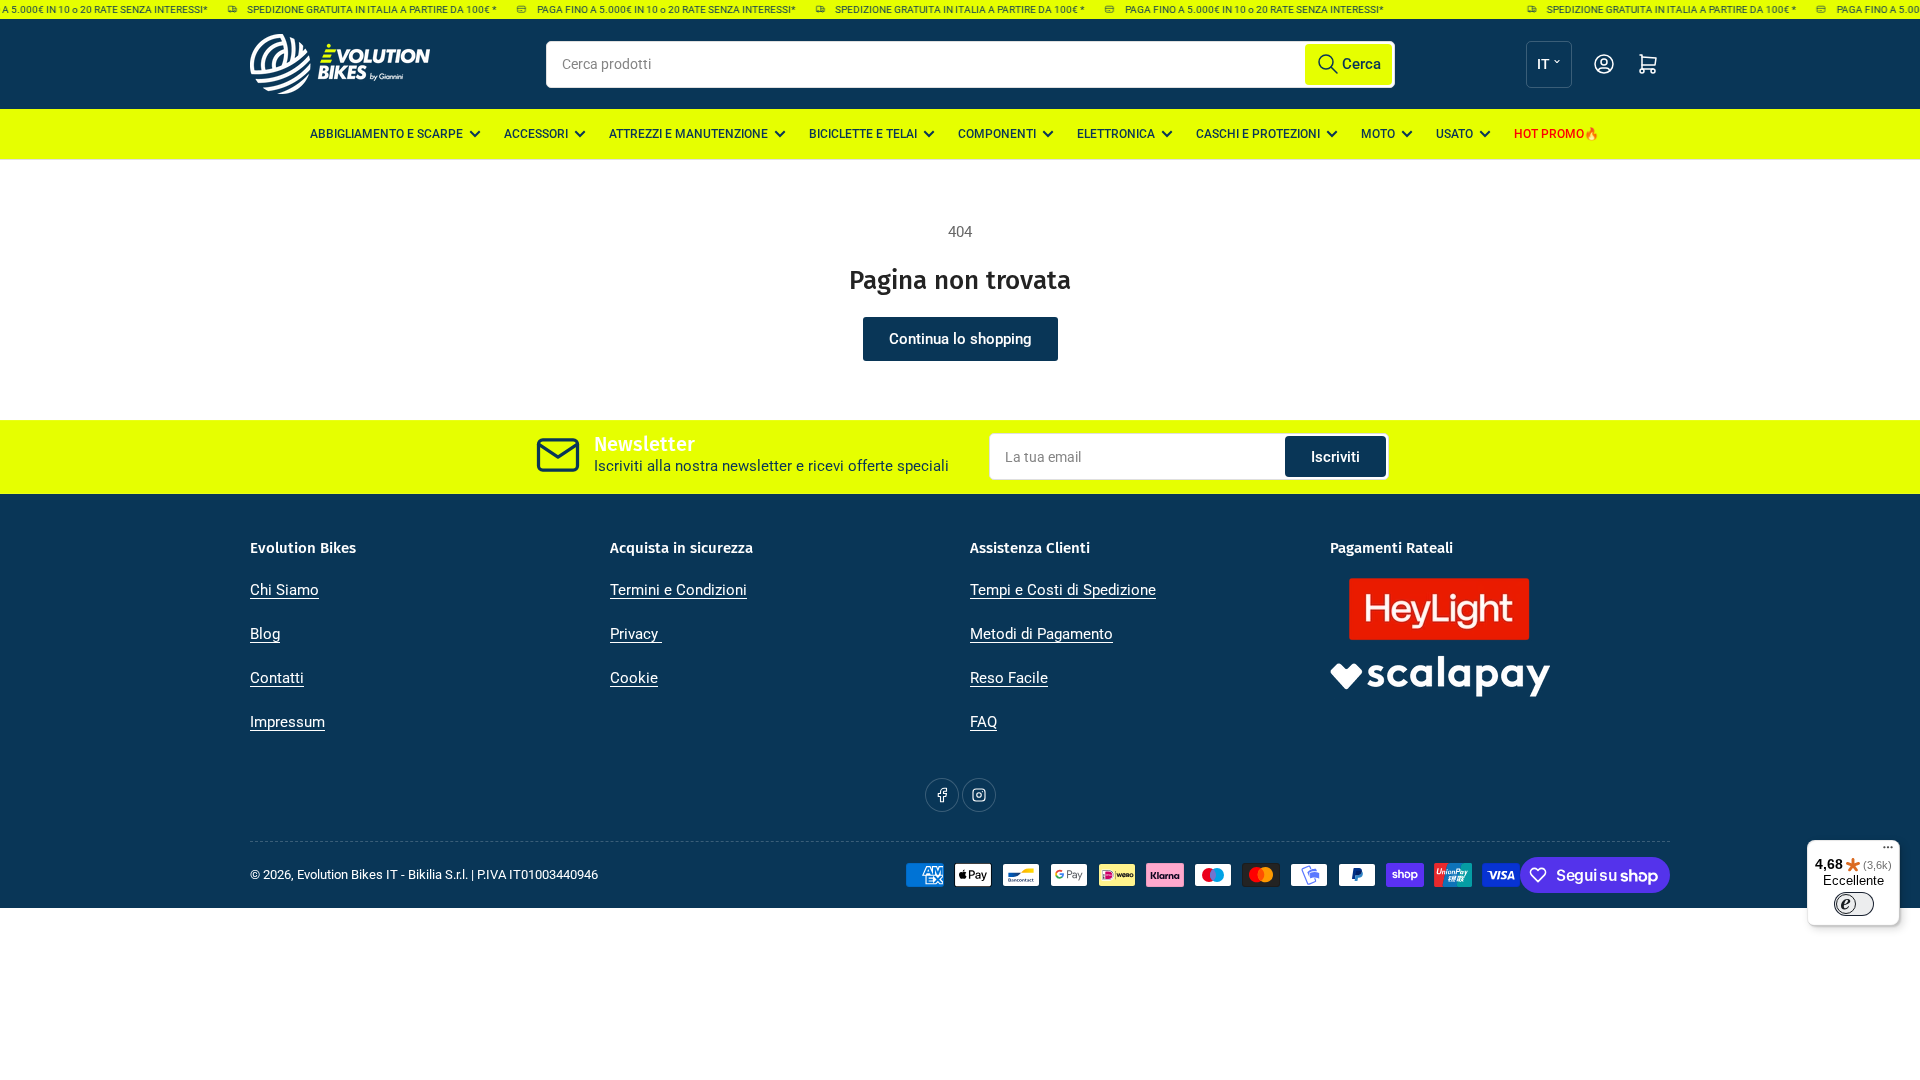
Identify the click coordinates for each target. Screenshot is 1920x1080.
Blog (265, 634)
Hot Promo (1549, 134)
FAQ (983, 722)
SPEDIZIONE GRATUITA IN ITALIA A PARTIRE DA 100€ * (363, 9)
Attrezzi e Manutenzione (688, 134)
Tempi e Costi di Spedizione (1063, 590)
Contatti (277, 678)
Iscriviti (1335, 457)
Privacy (636, 634)
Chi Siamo (284, 590)
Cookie (634, 678)
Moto (1378, 134)
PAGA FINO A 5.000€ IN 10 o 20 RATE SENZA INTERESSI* (658, 9)
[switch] (1854, 904)
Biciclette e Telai (863, 134)
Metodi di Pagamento (1041, 634)
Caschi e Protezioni (1258, 134)
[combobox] (970, 64)
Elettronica (1116, 134)
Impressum (287, 722)
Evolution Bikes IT (347, 874)
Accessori (536, 134)
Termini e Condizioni (678, 590)
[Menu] (1888, 852)
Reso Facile (1009, 678)
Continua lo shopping (960, 339)
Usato (1454, 134)
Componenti (997, 134)
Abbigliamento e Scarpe (386, 134)
